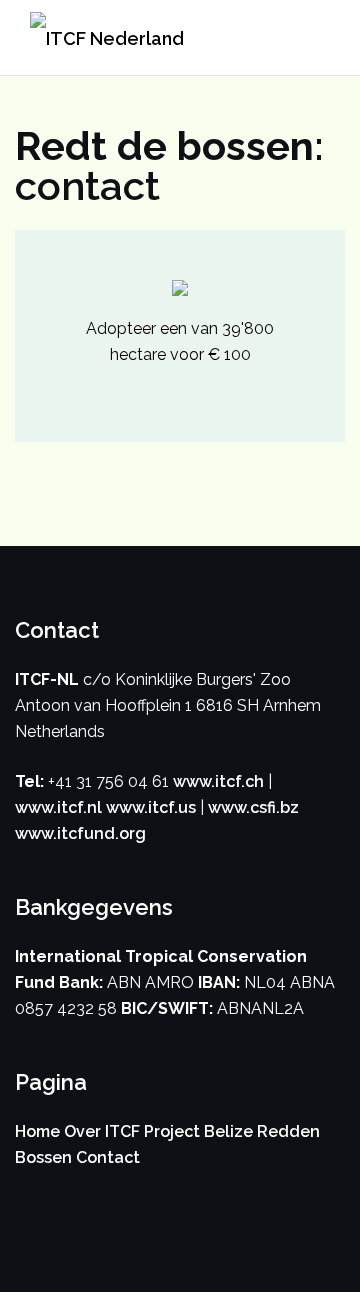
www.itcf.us (151, 807)
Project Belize (198, 1131)
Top (342, 1274)
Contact (108, 1157)
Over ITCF (102, 1131)
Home (37, 1131)
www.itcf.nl (58, 807)
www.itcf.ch (218, 781)
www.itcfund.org (80, 833)
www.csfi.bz (253, 807)
